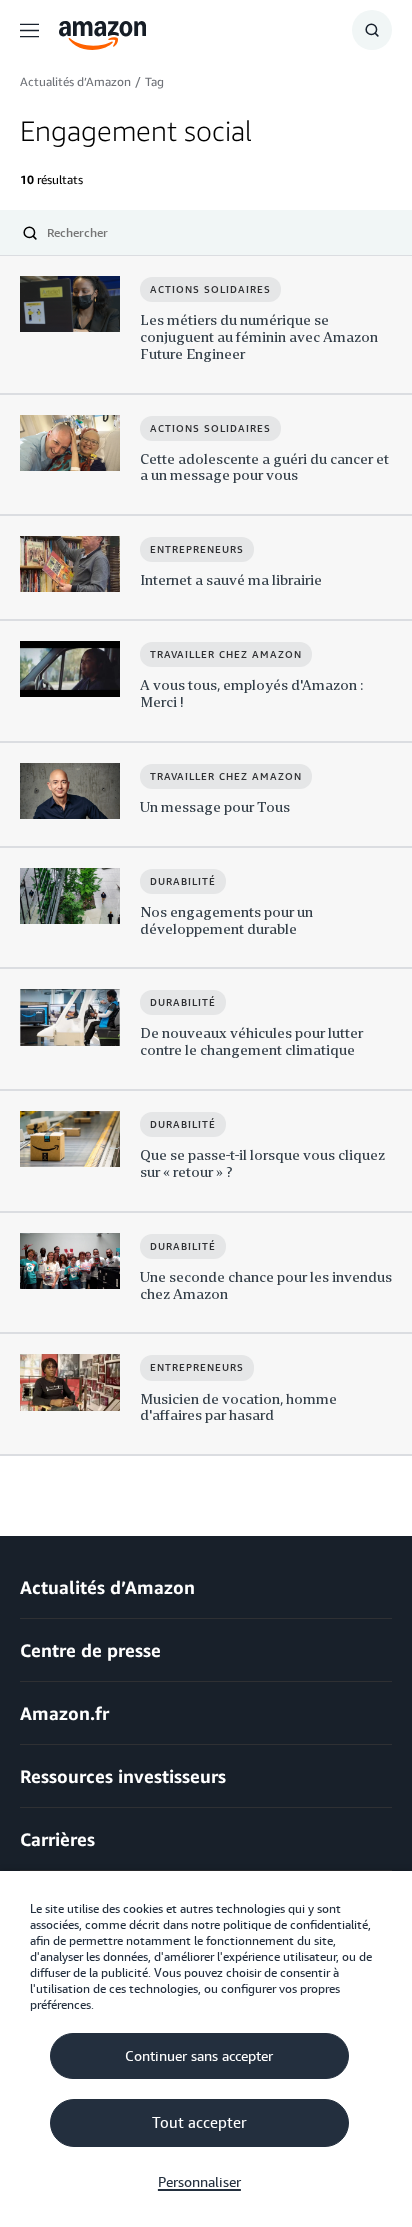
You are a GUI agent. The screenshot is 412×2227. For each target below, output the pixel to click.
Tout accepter (199, 2123)
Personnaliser (199, 2182)
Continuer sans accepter (199, 2056)
